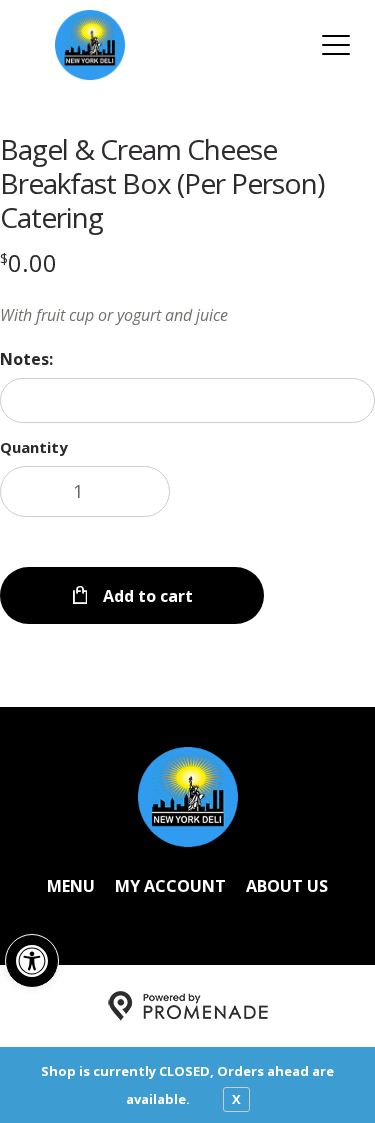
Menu (71, 886)
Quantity (34, 447)
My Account (170, 886)
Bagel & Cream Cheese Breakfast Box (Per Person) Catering (162, 183)
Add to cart (146, 596)
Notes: (26, 359)
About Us (287, 886)
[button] (32, 961)
